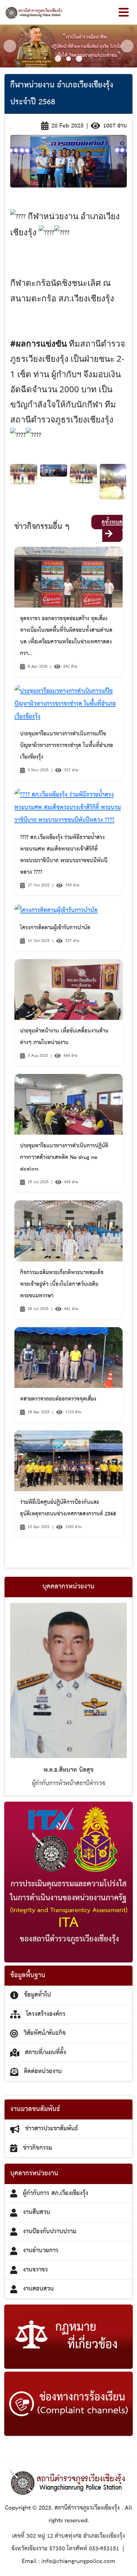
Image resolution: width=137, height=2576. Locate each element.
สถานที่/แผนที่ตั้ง (45, 2052)
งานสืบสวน (37, 2212)
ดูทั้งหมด (112, 522)
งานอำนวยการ (41, 2250)
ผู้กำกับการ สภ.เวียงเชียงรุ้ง (56, 2193)
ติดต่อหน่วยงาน (43, 2071)
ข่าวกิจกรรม (37, 2148)
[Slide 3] (79, 59)
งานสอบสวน (38, 2289)
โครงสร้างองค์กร (46, 2014)
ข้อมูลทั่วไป (37, 1995)
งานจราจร (35, 2270)
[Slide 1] (58, 59)
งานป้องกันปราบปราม (50, 2231)
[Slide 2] (68, 59)
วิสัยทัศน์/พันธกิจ (45, 2033)
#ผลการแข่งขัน (38, 343)
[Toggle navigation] (124, 12)
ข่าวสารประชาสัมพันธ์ (51, 2129)
